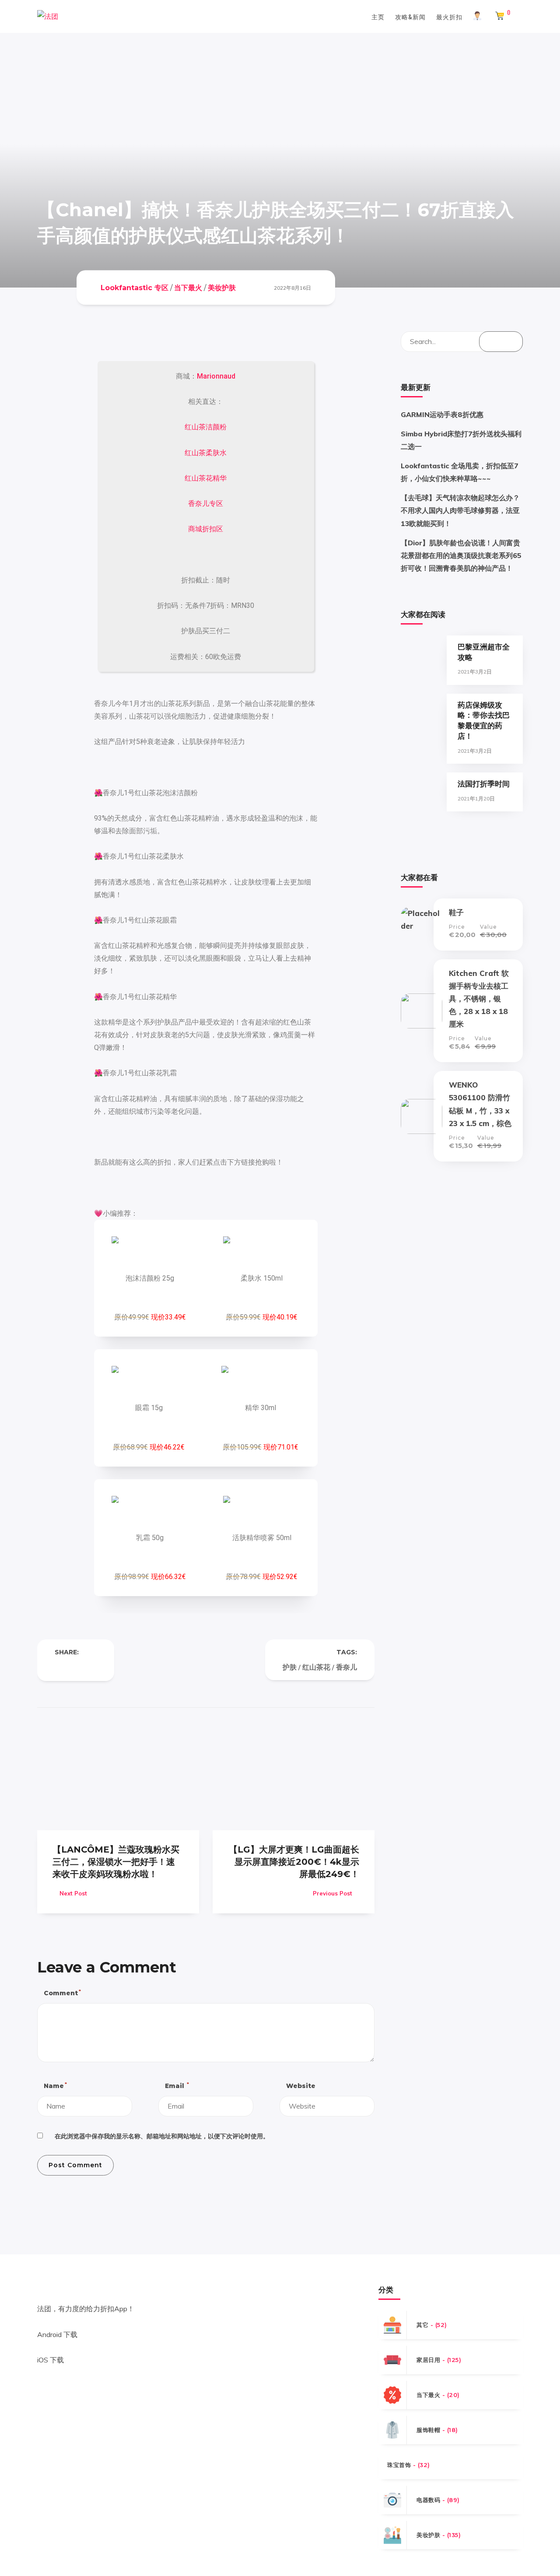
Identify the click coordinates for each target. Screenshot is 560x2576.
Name (55, 2086)
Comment (62, 1993)
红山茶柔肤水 (206, 453)
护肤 (290, 1667)
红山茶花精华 (206, 478)
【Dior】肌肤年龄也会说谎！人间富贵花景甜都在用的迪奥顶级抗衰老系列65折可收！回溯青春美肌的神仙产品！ (461, 555)
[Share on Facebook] (58, 1667)
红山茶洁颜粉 (206, 427)
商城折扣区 (206, 529)
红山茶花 (316, 1667)
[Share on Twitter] (76, 1667)
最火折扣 (449, 16)
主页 (378, 16)
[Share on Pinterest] (93, 1667)
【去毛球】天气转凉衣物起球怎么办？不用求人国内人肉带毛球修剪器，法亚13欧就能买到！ (460, 510)
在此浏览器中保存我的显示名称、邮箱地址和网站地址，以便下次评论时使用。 (162, 2136)
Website (301, 2086)
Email (177, 2086)
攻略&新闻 (410, 16)
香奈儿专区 (206, 504)
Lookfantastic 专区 (135, 287)
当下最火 (188, 287)
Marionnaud (216, 376)
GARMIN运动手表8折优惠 (442, 414)
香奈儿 (346, 1667)
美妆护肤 (222, 287)
